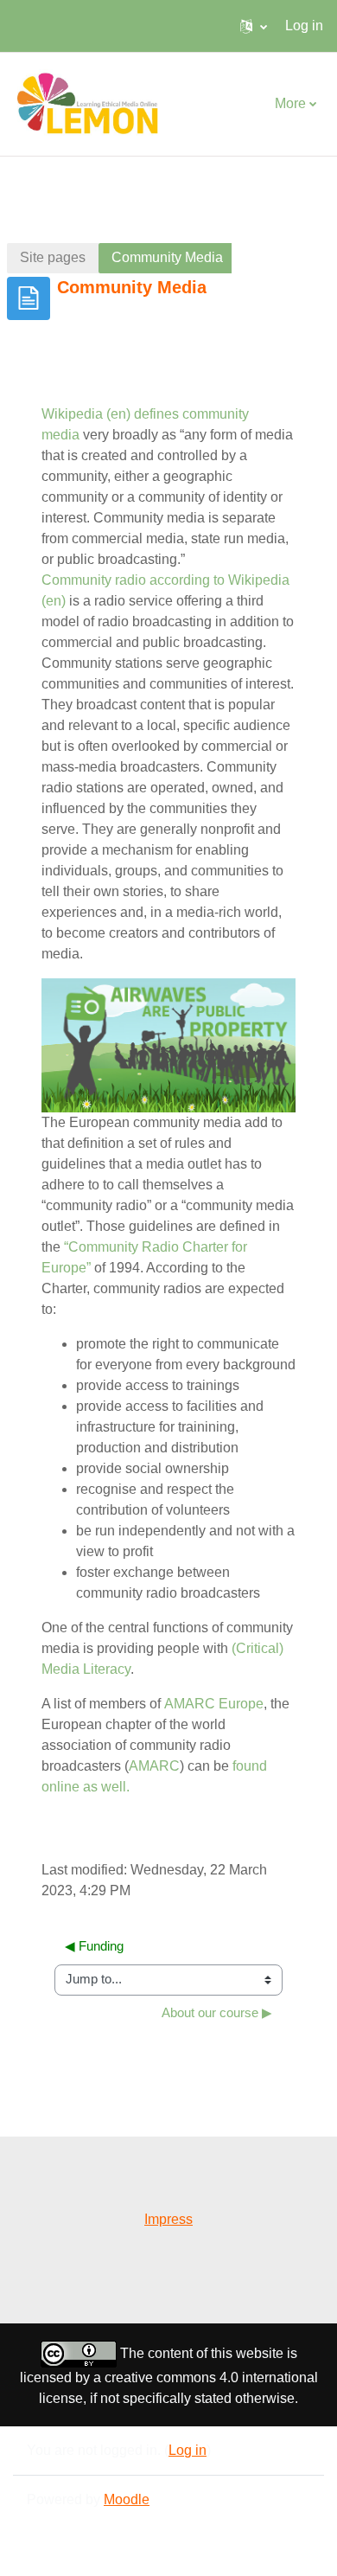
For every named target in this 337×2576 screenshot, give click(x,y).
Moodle (127, 2499)
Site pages (53, 257)
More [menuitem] (290, 103)
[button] (254, 26)
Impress (168, 2219)
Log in (304, 26)
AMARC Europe (214, 1704)
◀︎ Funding (94, 1946)
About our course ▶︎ (217, 2013)
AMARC (154, 1766)
